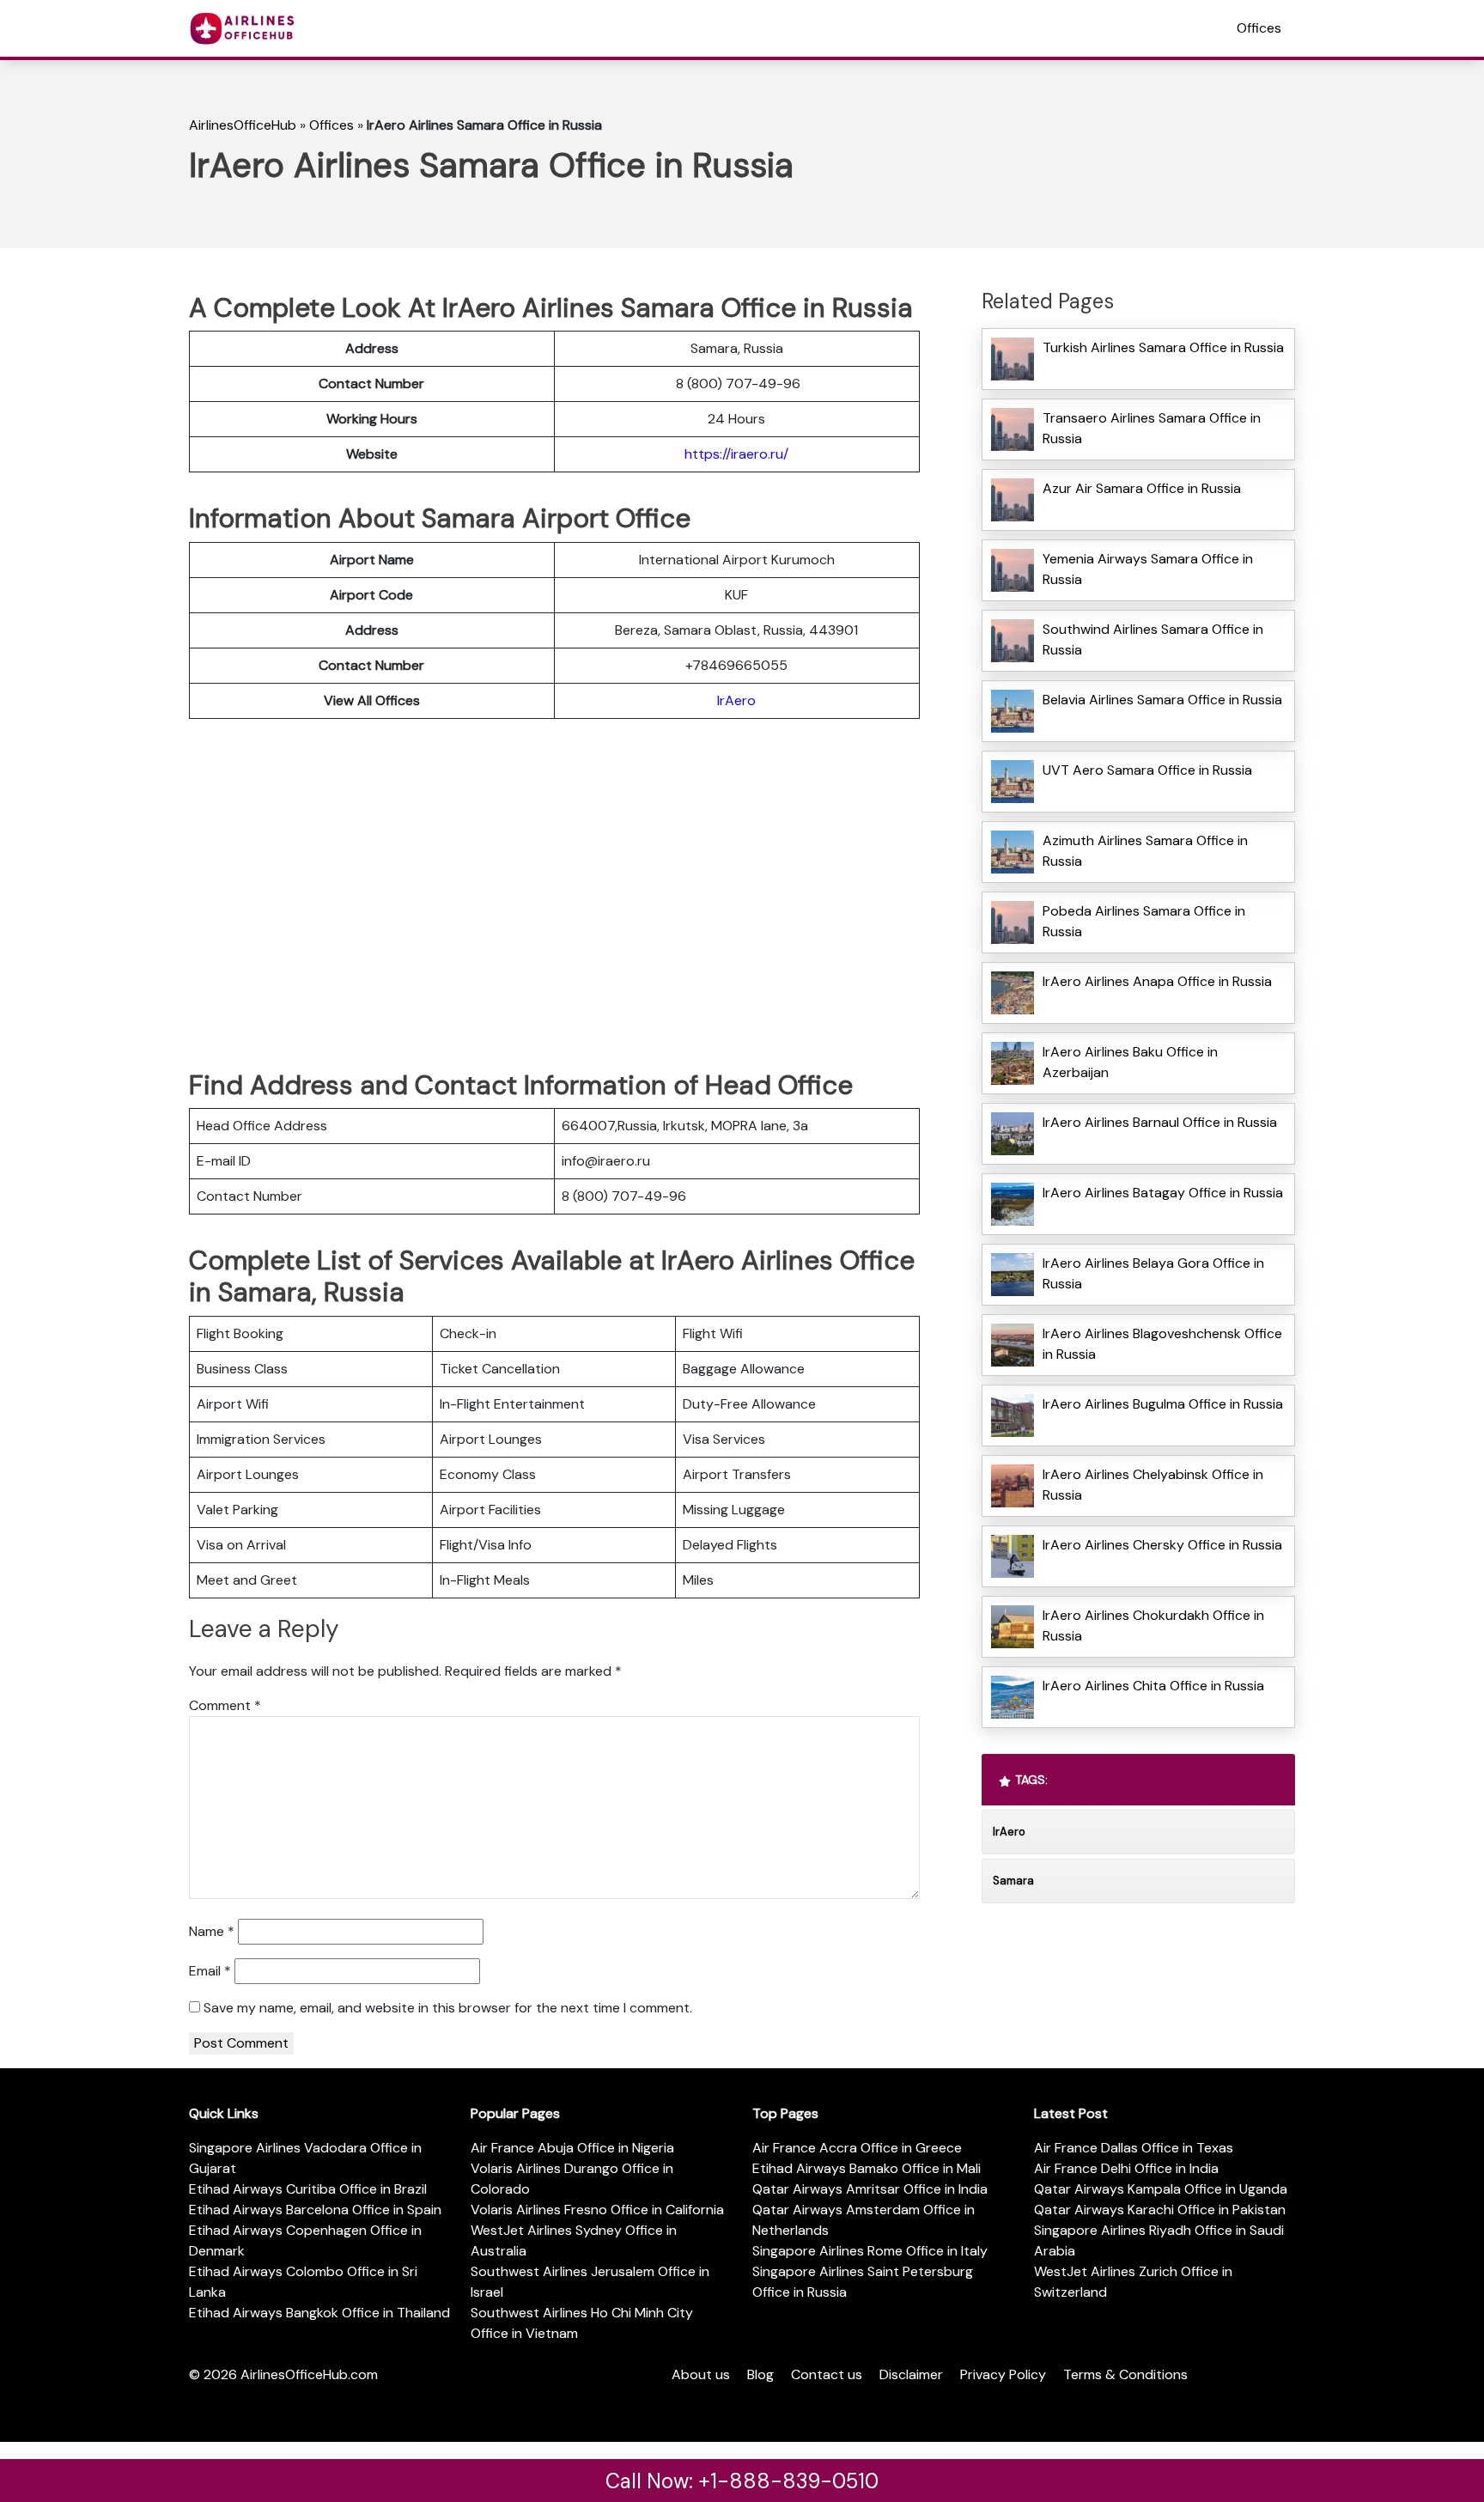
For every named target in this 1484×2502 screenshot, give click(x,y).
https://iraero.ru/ (736, 454)
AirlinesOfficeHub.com (309, 2374)
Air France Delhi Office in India (1126, 2168)
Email (210, 1971)
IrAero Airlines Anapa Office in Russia (1157, 981)
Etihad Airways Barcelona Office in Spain (315, 2210)
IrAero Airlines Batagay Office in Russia (1163, 1193)
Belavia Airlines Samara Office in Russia (1162, 700)
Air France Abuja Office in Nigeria (572, 2148)
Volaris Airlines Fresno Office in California (597, 2210)
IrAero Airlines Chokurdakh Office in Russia (1153, 1625)
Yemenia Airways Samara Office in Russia (1148, 569)
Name (212, 1931)
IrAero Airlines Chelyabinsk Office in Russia (1153, 1485)
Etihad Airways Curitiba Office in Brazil (308, 2189)
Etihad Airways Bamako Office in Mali (867, 2168)
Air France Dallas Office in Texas (1134, 2148)
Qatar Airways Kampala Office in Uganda (1161, 2189)
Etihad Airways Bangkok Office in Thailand (319, 2313)
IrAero (736, 700)
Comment (225, 1705)
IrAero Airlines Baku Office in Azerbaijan (1130, 1062)
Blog (760, 2374)
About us (701, 2374)
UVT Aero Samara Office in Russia (1147, 770)
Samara (1013, 1881)
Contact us (827, 2374)
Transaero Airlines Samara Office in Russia (1152, 428)
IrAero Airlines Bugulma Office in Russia (1163, 1404)
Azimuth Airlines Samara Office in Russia (1145, 851)
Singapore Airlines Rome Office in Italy (870, 2251)
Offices (1259, 28)
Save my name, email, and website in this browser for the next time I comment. (448, 2008)
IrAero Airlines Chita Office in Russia (1153, 1686)
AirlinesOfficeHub (243, 125)
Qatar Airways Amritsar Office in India (870, 2189)
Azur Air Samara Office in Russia (1142, 488)
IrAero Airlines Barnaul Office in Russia (1160, 1122)
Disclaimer (911, 2374)
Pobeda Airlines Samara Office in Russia (1144, 921)
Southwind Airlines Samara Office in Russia (1153, 639)
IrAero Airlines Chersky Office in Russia (1162, 1545)
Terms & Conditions (1125, 2374)
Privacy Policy (1003, 2374)
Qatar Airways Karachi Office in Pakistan (1160, 2210)
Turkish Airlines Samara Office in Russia (1163, 347)
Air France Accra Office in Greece (857, 2148)
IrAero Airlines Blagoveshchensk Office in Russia (1162, 1344)
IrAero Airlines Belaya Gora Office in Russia (1153, 1273)
